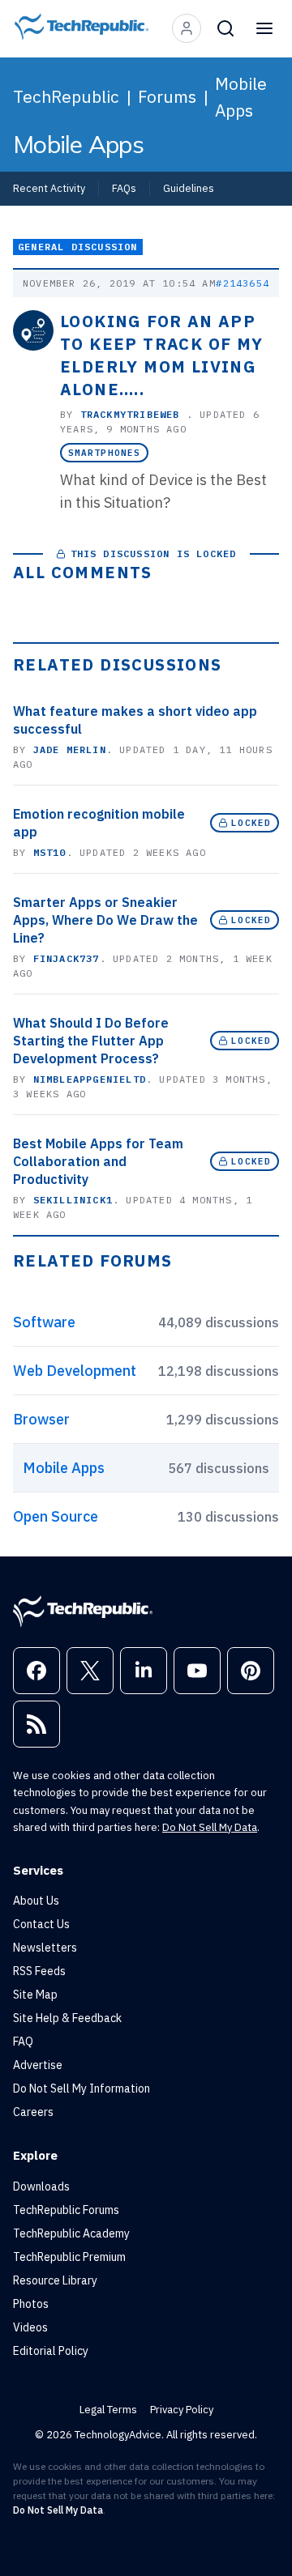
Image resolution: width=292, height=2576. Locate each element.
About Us (36, 1901)
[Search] (225, 28)
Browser (41, 1419)
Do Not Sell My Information (82, 2088)
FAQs (124, 188)
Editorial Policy (51, 2351)
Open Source (56, 1516)
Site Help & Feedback (67, 2018)
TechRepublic (66, 96)
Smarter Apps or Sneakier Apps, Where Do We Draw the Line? (105, 920)
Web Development (75, 1371)
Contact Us (41, 1924)
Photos (31, 2304)
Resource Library (55, 2280)
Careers (33, 2112)
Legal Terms (108, 2410)
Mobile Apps (241, 97)
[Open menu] (264, 28)
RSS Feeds (39, 1971)
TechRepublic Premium (69, 2257)
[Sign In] (187, 28)
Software (44, 1322)
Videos (30, 2327)
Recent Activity (49, 188)
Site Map (35, 1995)
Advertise (38, 2065)
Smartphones (104, 453)
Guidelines (189, 188)
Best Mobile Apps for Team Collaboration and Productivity (98, 1161)
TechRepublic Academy (71, 2233)
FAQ (23, 2042)
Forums (167, 96)
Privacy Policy (182, 2410)
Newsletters (45, 1948)
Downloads (41, 2186)
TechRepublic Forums (66, 2210)
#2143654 (243, 283)
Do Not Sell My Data (210, 1827)
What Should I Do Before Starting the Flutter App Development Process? (91, 1041)
